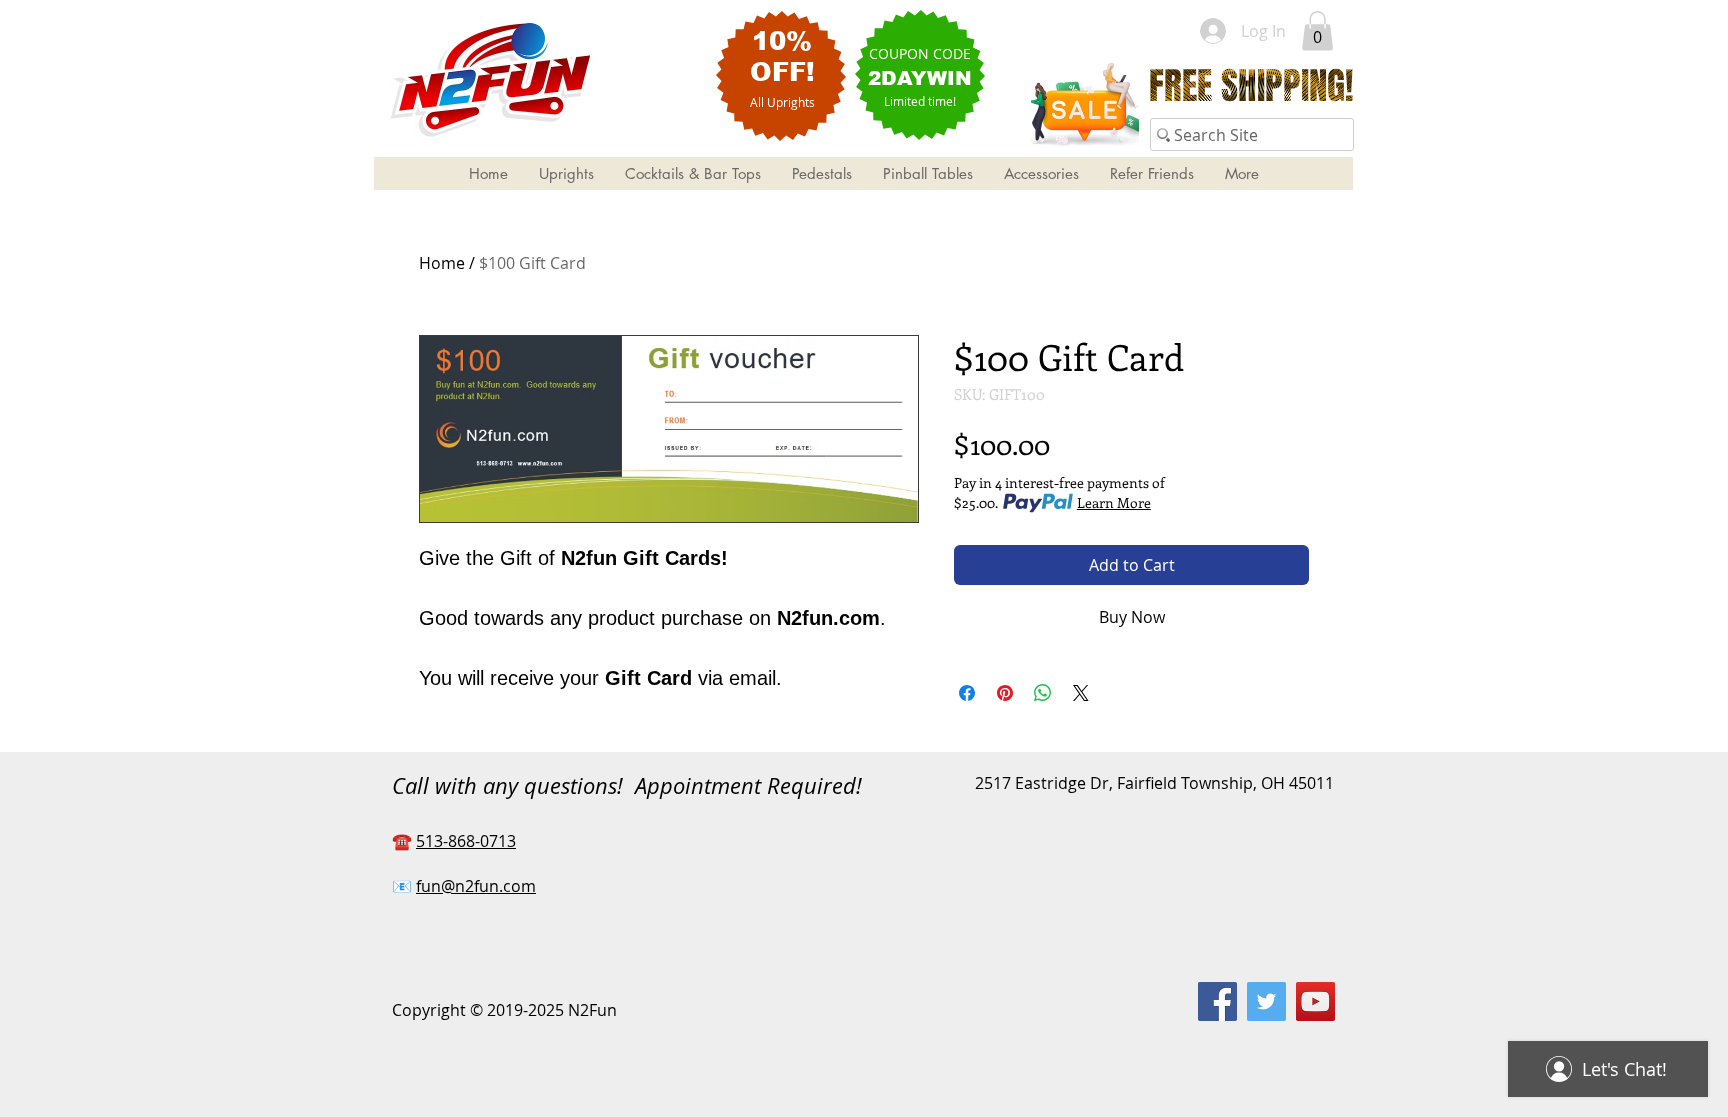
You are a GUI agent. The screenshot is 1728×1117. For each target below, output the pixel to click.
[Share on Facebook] (967, 693)
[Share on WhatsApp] (1043, 693)
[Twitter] (1266, 1001)
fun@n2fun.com (476, 886)
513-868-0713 (466, 841)
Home (442, 263)
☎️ (404, 841)
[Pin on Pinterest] (1005, 693)
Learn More (1114, 502)
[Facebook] (1217, 1001)
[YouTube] (1315, 1001)
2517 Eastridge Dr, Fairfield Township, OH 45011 (1154, 783)
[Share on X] (1081, 693)
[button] (1317, 30)
